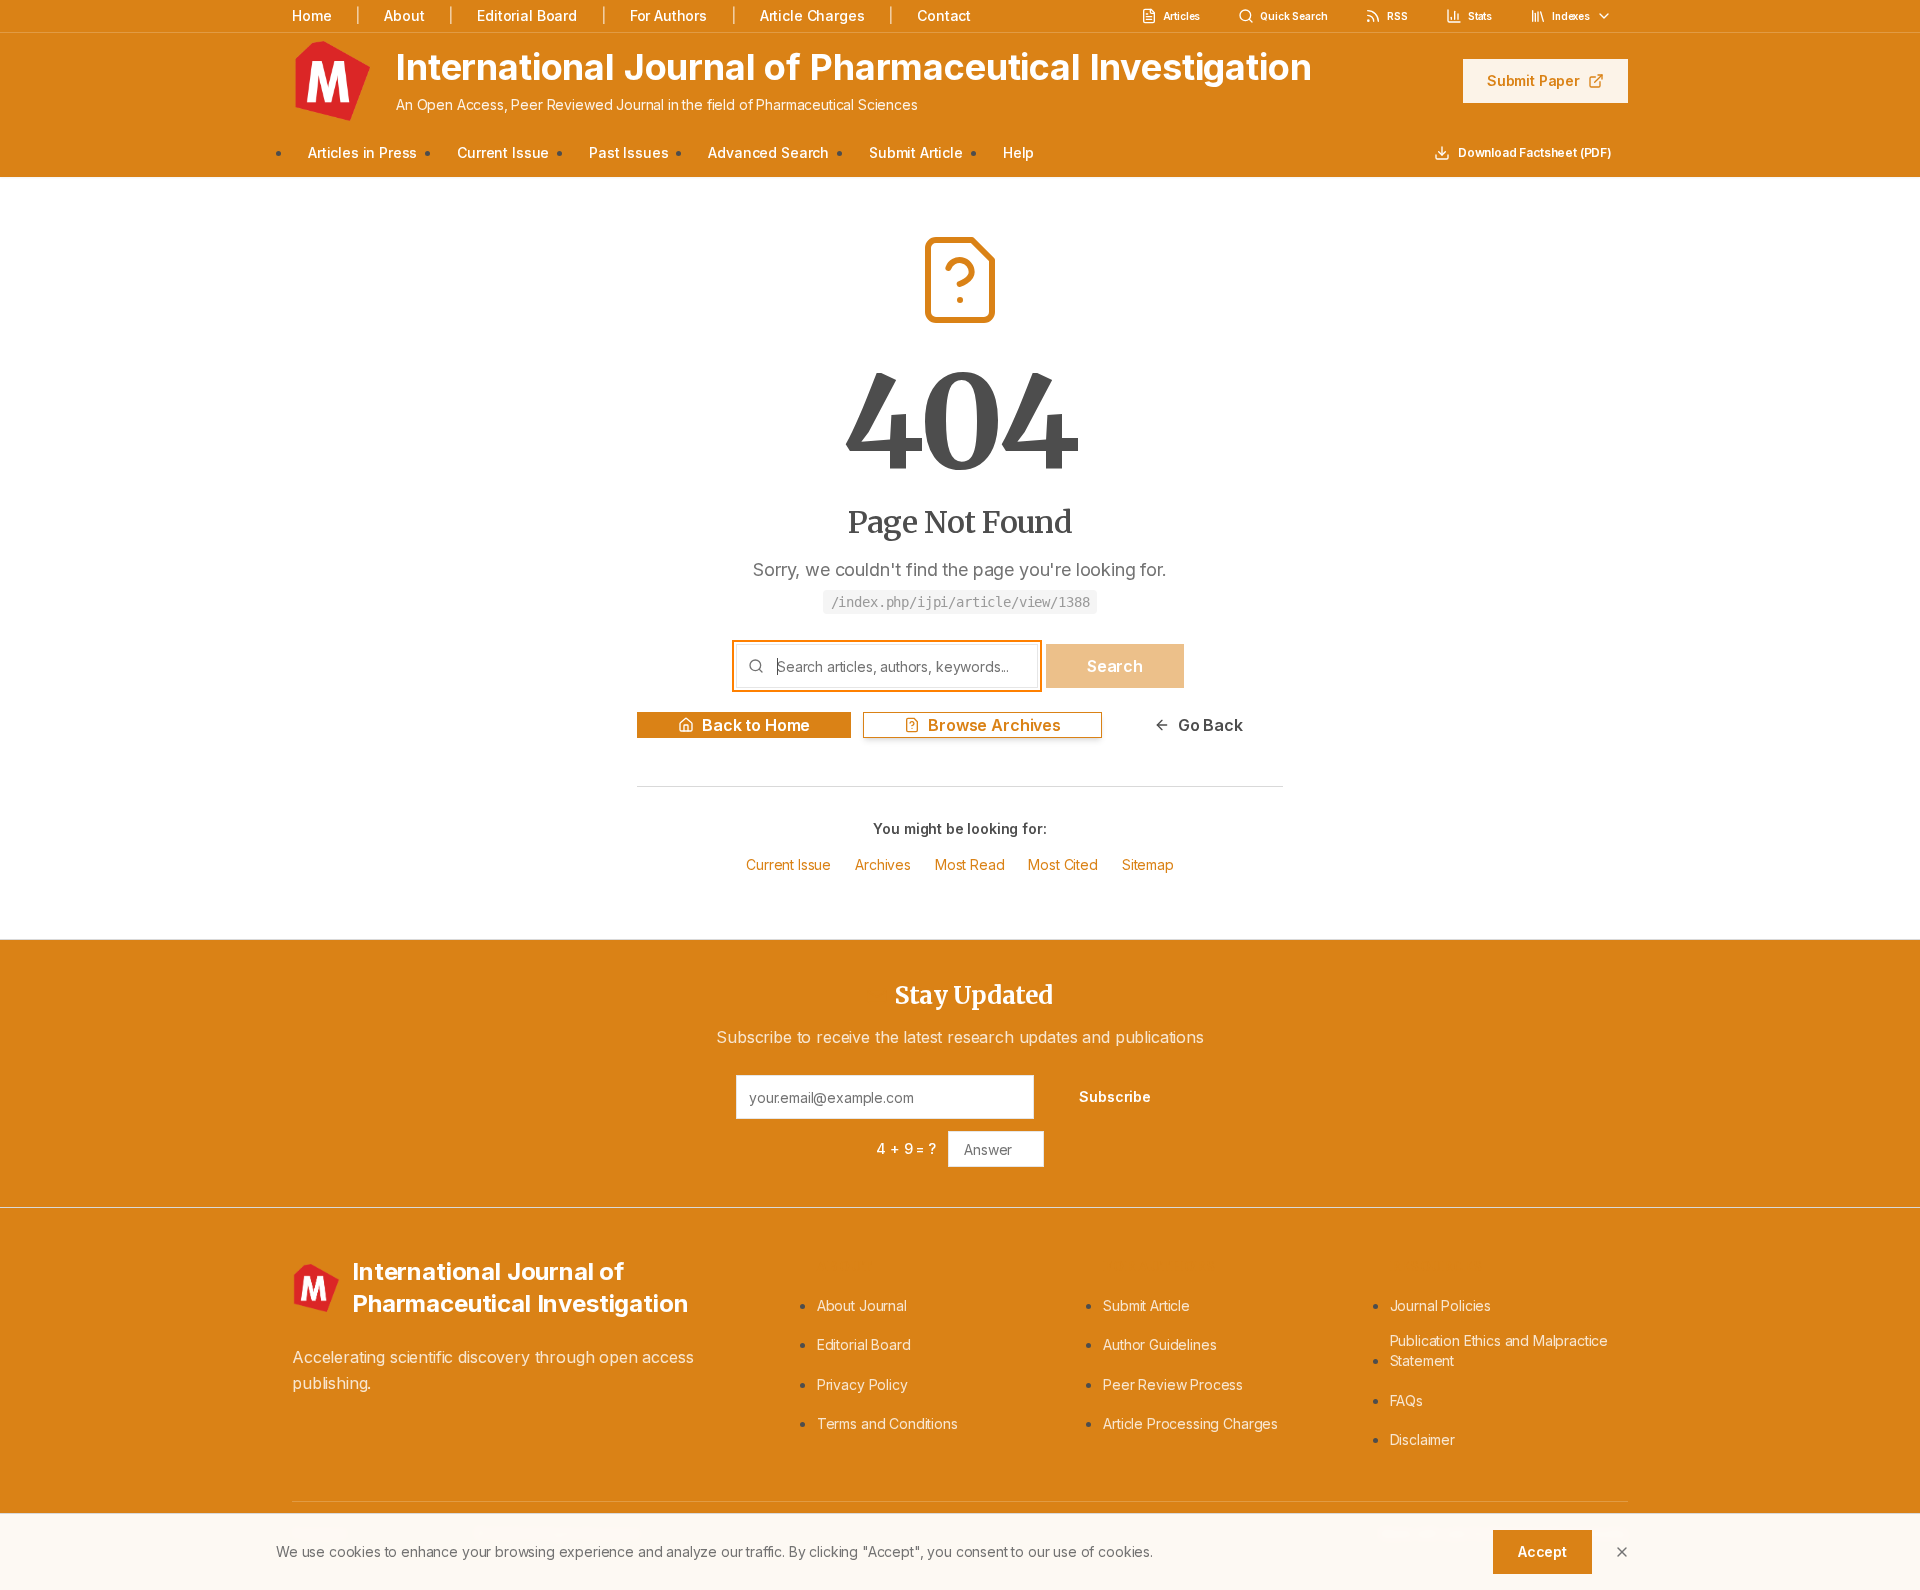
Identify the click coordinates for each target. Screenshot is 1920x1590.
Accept (1542, 1551)
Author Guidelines (1159, 1344)
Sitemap (1148, 864)
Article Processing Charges (1190, 1423)
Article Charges (812, 15)
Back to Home (756, 725)
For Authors (668, 15)
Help (1018, 152)
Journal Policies (1440, 1305)
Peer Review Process (1173, 1384)
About (404, 15)
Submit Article (916, 152)
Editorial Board (527, 15)
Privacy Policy (862, 1384)
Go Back (1210, 725)
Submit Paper (1533, 80)
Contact (944, 15)
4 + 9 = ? (906, 1148)
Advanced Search (768, 152)
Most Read (970, 864)
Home (311, 15)
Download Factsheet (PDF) (1535, 152)
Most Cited (1062, 864)
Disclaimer (1422, 1439)
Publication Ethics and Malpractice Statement (1499, 1350)
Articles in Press (362, 152)
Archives (883, 864)
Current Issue (503, 152)
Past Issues (628, 152)
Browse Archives (994, 725)
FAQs (1406, 1400)
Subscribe (1115, 1096)
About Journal (862, 1305)
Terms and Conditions (887, 1423)
